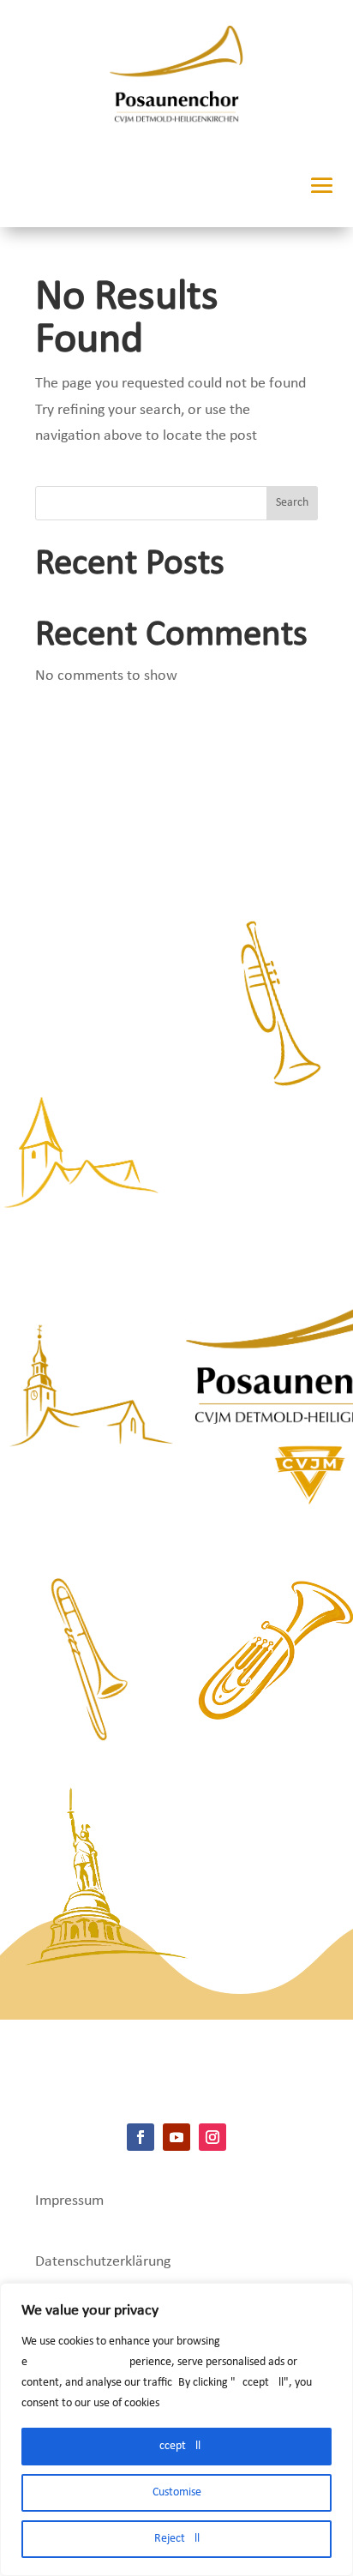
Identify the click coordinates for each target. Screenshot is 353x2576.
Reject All (177, 2539)
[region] (176, 2429)
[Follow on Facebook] (141, 2137)
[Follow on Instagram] (212, 2137)
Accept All (176, 2446)
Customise (177, 2492)
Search (292, 503)
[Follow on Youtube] (176, 2137)
